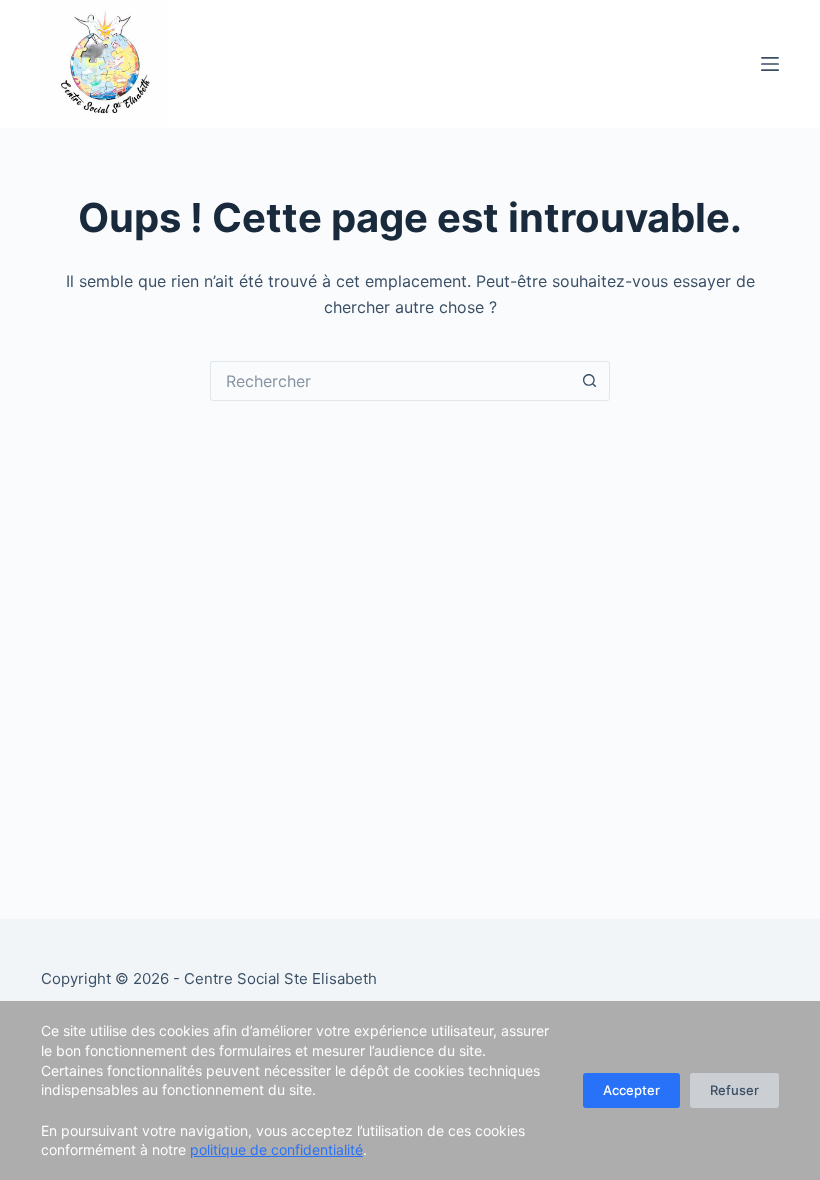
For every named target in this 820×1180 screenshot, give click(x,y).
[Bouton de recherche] (590, 381)
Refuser (734, 1090)
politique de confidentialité (276, 1149)
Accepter (631, 1090)
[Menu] (770, 64)
